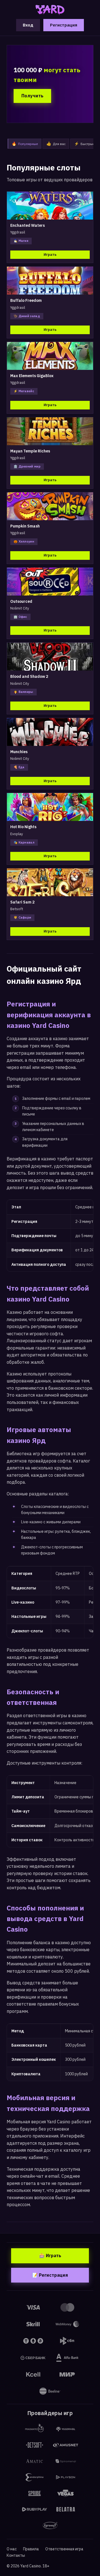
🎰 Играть (50, 2255)
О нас (12, 2549)
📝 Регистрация (50, 2275)
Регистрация (64, 25)
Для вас (56, 144)
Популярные (25, 144)
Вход (28, 25)
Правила (31, 2549)
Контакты (16, 2555)
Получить (32, 96)
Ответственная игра (64, 2549)
